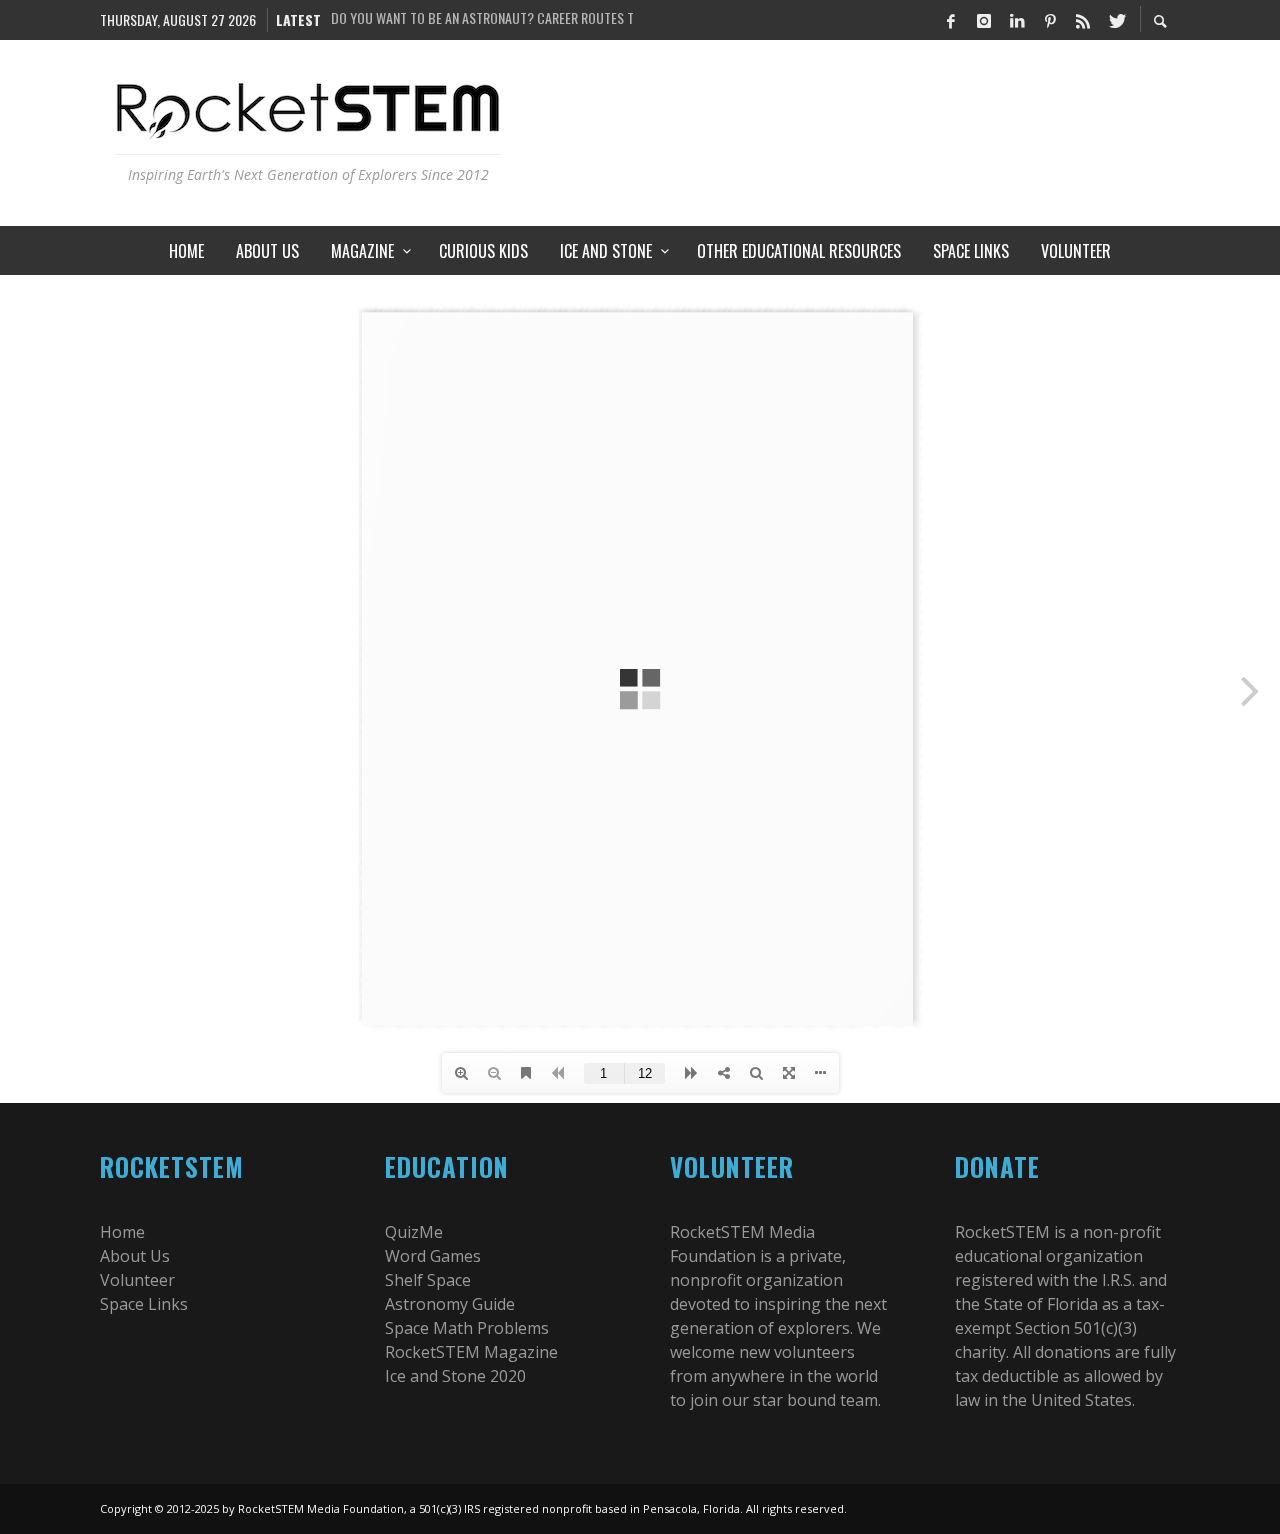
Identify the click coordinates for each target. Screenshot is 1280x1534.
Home (122, 1232)
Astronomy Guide (450, 1304)
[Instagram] (984, 20)
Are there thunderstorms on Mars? (438, 19)
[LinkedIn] (1017, 20)
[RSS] (1083, 20)
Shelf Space (428, 1280)
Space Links (144, 1304)
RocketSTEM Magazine (471, 1352)
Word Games (433, 1256)
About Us (135, 1256)
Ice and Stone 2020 (455, 1376)
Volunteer (137, 1280)
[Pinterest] (1050, 20)
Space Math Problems (467, 1328)
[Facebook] (951, 20)
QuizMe (414, 1232)
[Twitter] (1116, 20)
